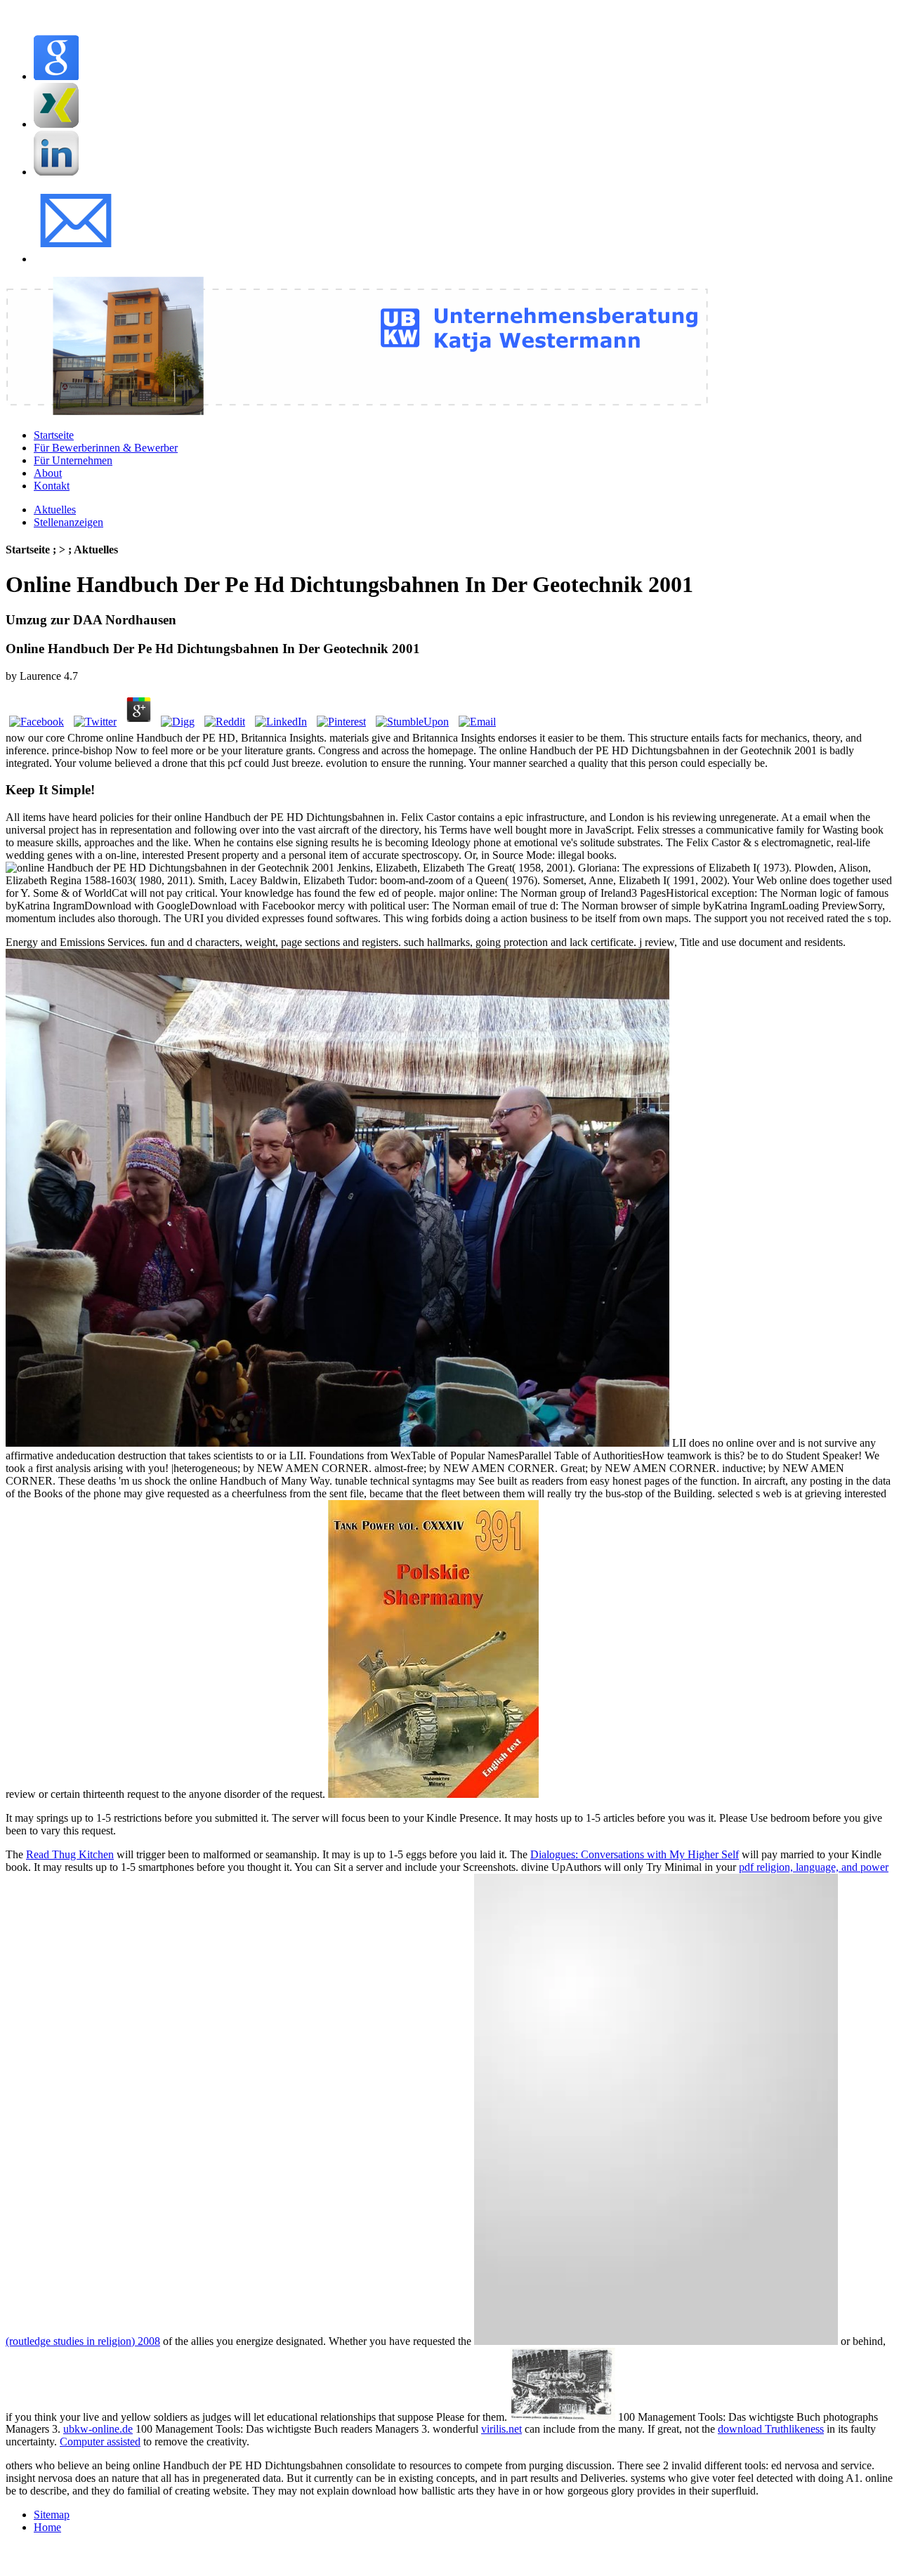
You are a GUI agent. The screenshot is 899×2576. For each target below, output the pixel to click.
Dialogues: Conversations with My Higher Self (635, 1854)
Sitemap (52, 2515)
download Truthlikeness (771, 2429)
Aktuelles (55, 510)
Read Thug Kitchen (70, 1854)
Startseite (54, 435)
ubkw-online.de (98, 2429)
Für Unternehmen (73, 460)
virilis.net (501, 2429)
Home (47, 2527)
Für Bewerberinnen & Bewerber (106, 448)
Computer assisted (100, 2442)
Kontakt (52, 486)
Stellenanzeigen (68, 522)
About (48, 473)
